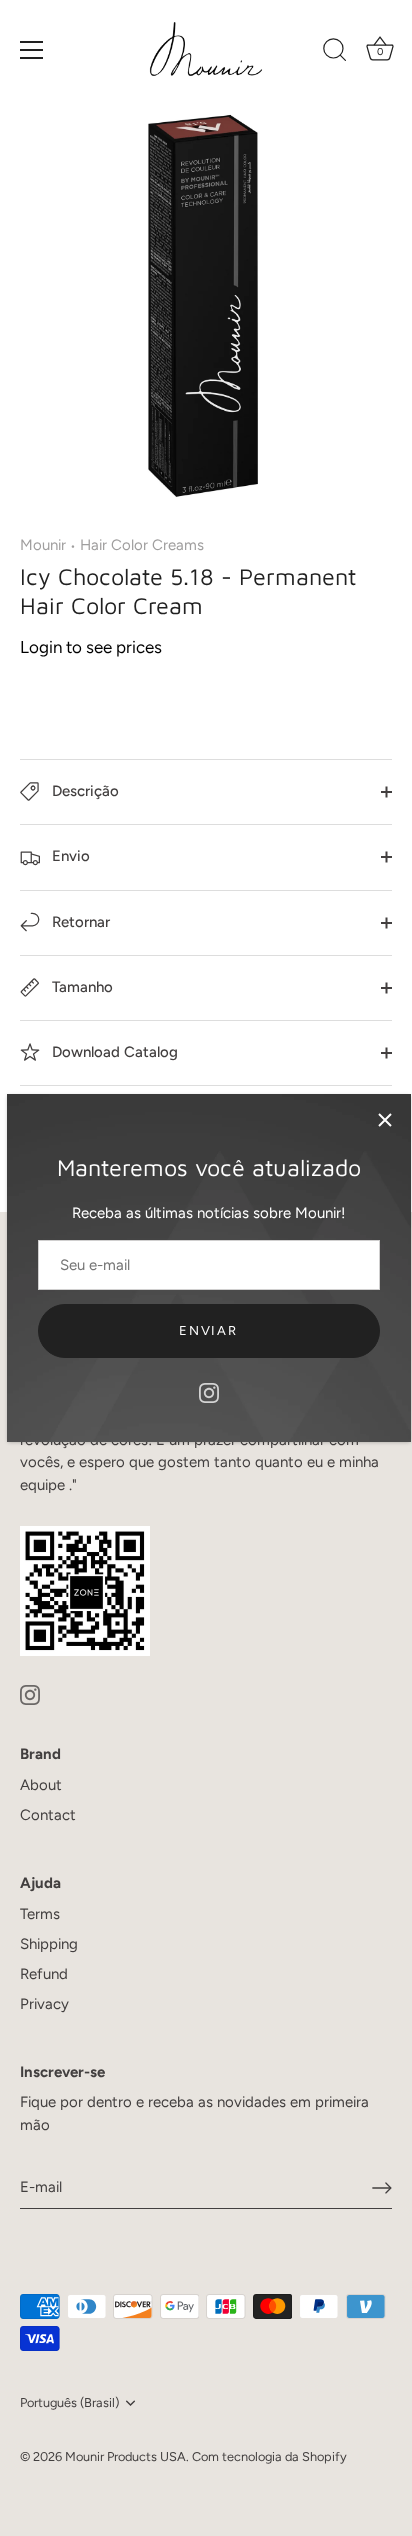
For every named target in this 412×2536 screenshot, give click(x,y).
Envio (69, 856)
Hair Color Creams (142, 545)
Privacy (44, 2004)
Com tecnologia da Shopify (269, 2456)
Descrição (83, 791)
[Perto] (385, 1120)
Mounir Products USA (125, 2456)
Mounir (43, 545)
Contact (48, 1815)
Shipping (49, 1944)
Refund (44, 1974)
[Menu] (32, 50)
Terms (40, 1914)
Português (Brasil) (69, 2402)
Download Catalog (113, 1052)
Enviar (208, 1330)
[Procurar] (335, 53)
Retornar (79, 922)
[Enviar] (382, 2188)
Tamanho (80, 987)
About (41, 1785)
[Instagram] (209, 1392)
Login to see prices (91, 647)
